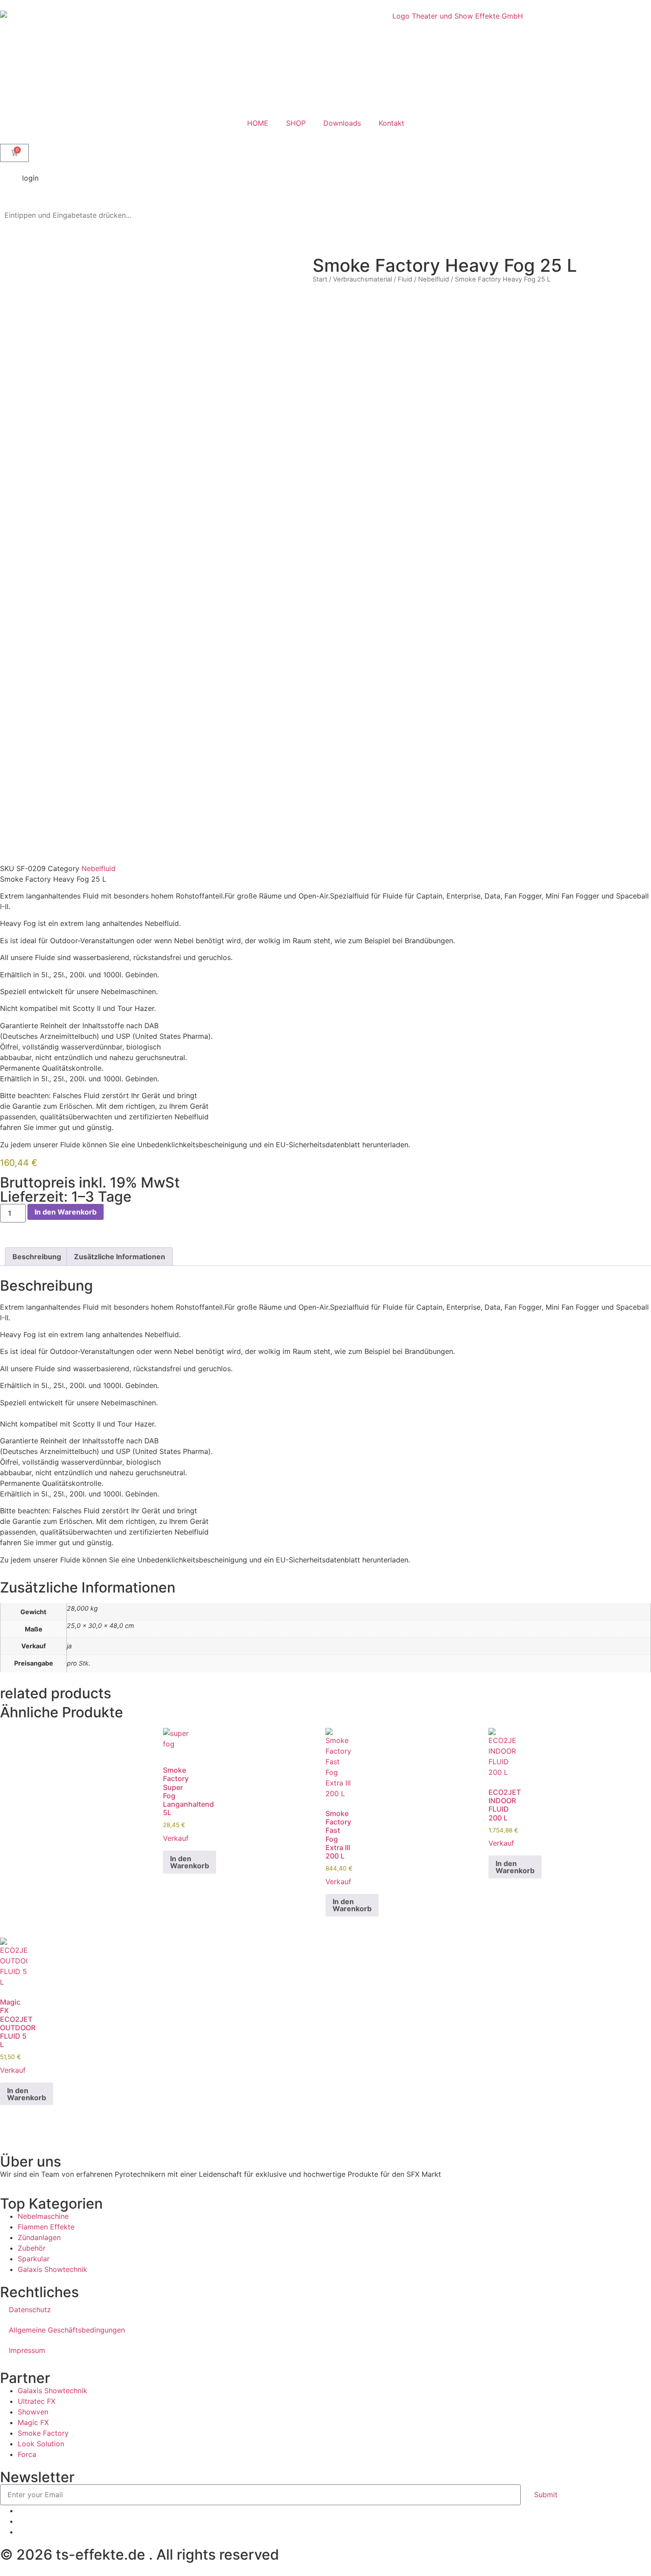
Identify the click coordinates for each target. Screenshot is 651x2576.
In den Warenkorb (66, 1212)
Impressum (27, 2350)
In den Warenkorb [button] (190, 1862)
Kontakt (391, 123)
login (30, 178)
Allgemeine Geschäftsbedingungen (67, 2330)
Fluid (405, 279)
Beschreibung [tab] (37, 1257)
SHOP (296, 123)
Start (320, 279)
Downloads (342, 123)
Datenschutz (30, 2310)
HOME (258, 123)
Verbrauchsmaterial (362, 279)
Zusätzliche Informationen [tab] (120, 1257)
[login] (11, 184)
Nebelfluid (434, 279)
